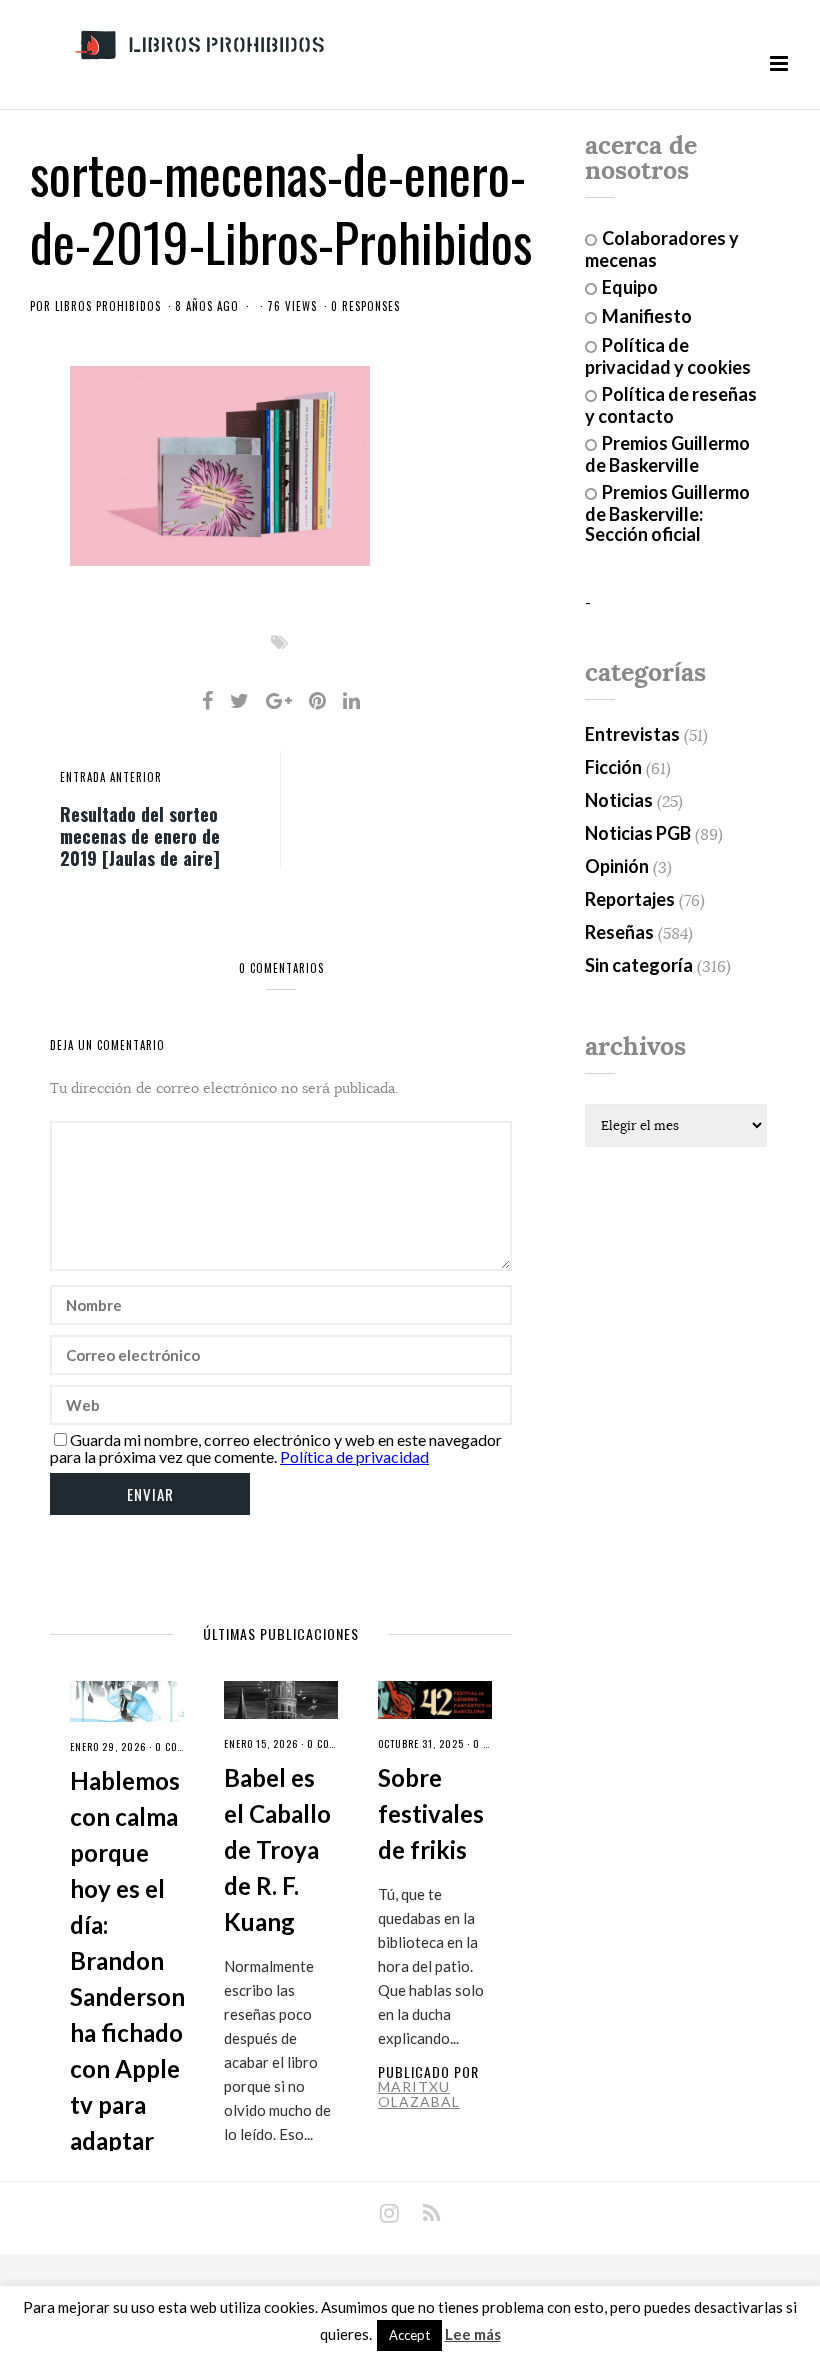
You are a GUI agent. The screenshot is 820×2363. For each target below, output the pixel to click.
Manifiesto (647, 316)
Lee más (473, 2334)
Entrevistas (632, 734)
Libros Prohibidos (108, 306)
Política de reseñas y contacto (671, 405)
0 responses (365, 306)
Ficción (613, 767)
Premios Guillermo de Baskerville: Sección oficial (667, 513)
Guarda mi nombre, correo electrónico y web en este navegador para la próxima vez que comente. (276, 1448)
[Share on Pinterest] (317, 700)
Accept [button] (409, 2335)
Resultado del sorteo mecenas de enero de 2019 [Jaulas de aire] (140, 835)
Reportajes (630, 899)
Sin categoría (639, 965)
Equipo (630, 287)
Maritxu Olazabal (419, 2094)
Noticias (619, 800)
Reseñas (619, 932)
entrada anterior (111, 777)
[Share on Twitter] (239, 700)
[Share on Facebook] (207, 700)
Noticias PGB (638, 833)
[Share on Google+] (279, 700)
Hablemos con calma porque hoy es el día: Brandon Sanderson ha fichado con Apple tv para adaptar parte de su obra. (127, 1996)
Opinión (617, 866)
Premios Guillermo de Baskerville (667, 454)
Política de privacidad (354, 1456)
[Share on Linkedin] (351, 700)
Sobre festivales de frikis (431, 1813)
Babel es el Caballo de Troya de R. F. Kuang (277, 1849)
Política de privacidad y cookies (668, 356)
